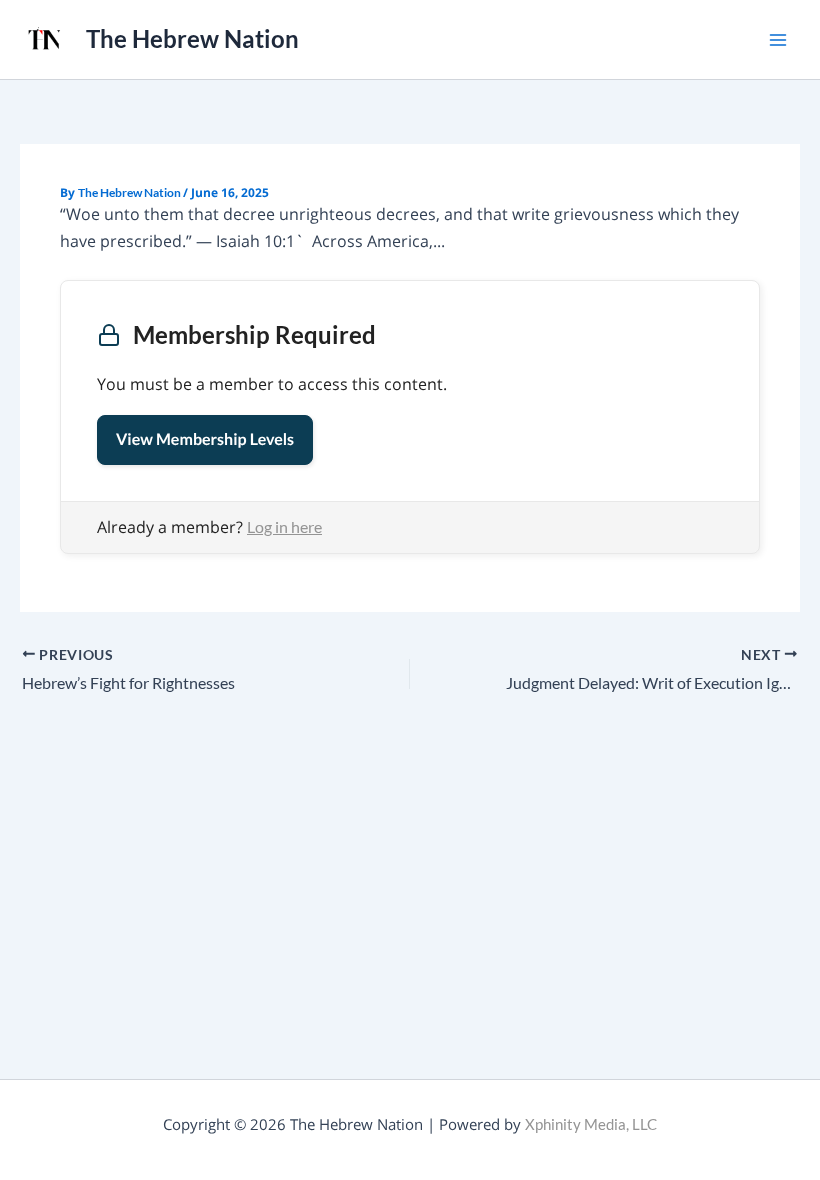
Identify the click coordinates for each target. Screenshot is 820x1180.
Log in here (284, 526)
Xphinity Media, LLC (591, 1124)
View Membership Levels (205, 439)
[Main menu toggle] (778, 40)
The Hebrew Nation (192, 39)
